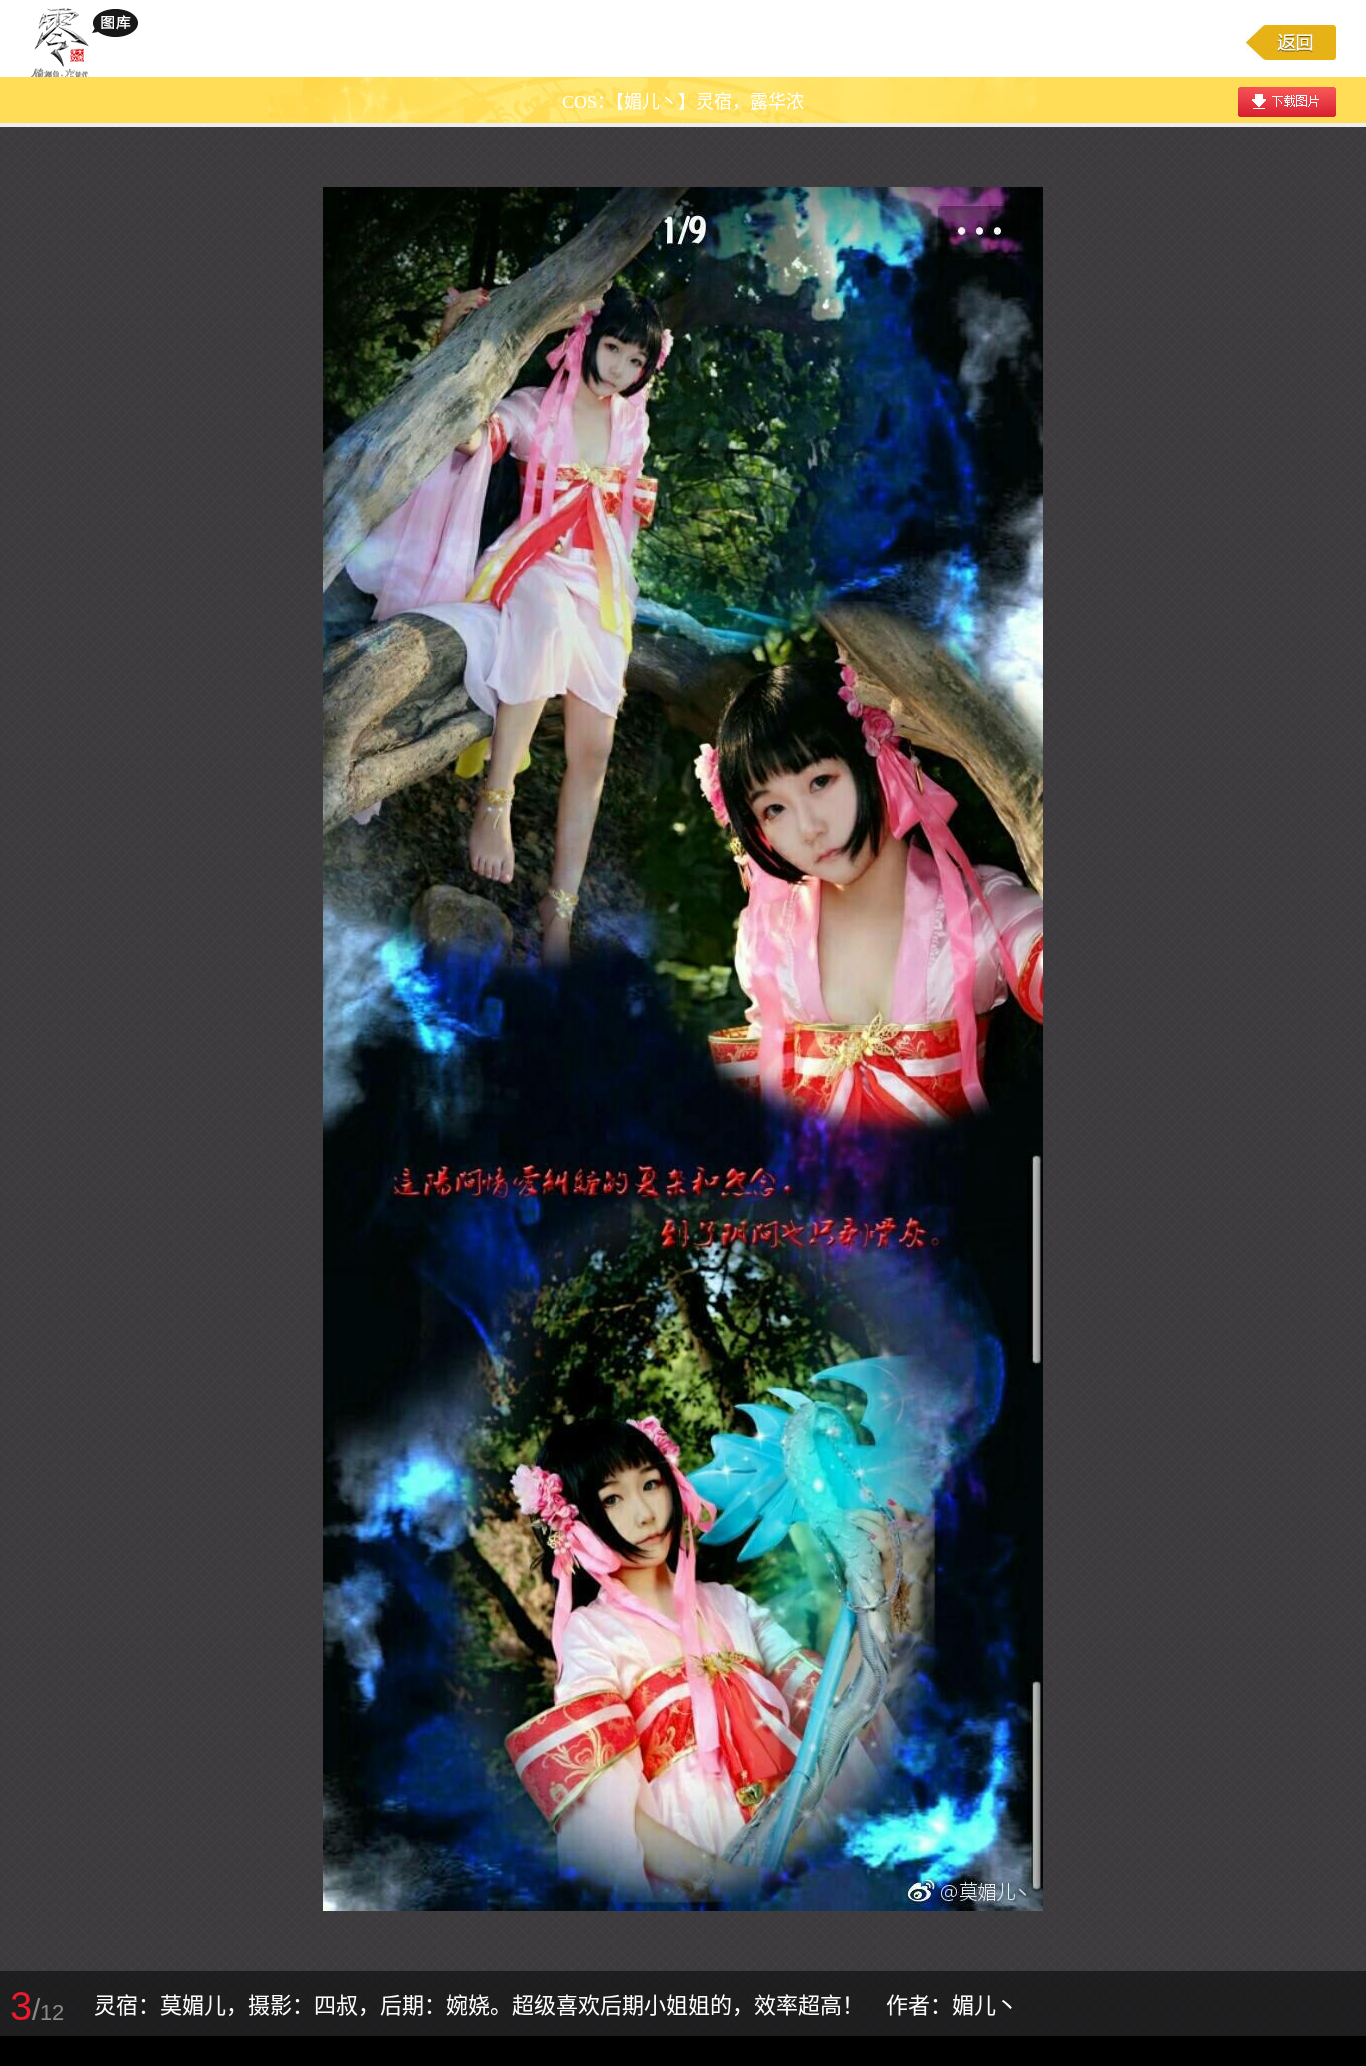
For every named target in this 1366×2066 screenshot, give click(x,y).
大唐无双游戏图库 (91, 42)
